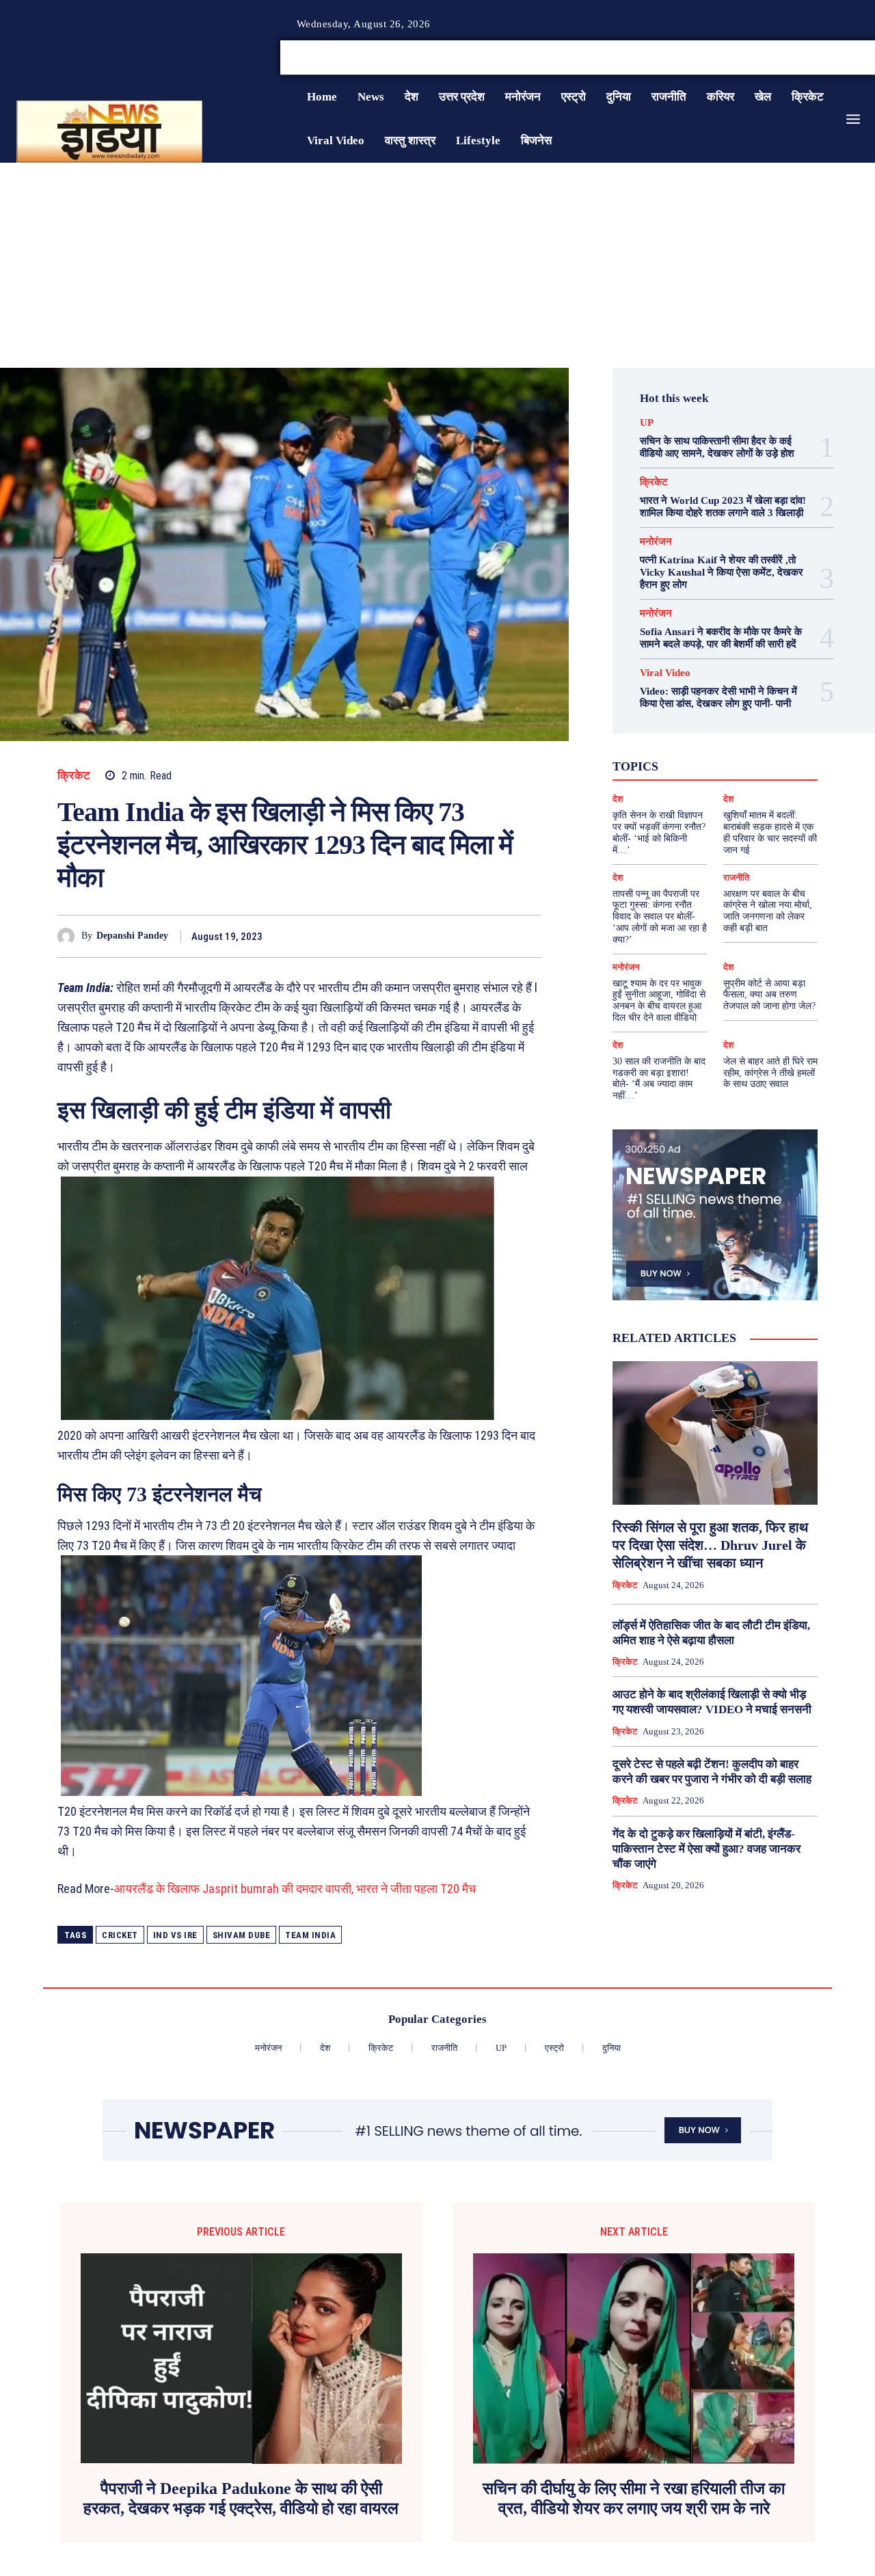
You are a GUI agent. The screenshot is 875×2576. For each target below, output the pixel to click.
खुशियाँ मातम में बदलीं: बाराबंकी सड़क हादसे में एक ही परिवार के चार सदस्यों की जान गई (770, 832)
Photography (665, 740)
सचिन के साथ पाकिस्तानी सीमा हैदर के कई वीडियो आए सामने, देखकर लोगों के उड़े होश (717, 447)
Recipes (723, 740)
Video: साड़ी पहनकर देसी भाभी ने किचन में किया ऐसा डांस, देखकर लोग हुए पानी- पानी (718, 697)
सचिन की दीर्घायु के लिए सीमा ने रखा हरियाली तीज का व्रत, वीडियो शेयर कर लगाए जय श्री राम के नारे (634, 2498)
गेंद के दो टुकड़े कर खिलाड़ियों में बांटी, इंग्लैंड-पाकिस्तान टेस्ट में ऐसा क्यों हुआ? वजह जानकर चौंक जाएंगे (706, 1849)
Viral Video (665, 673)
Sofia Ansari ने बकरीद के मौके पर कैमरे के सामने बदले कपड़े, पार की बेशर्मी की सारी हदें (721, 638)
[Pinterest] (465, 936)
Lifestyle (761, 727)
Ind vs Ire (175, 1935)
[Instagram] (837, 58)
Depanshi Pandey (132, 936)
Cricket (120, 1935)
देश (618, 877)
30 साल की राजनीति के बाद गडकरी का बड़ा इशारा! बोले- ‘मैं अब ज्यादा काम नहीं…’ (659, 1078)
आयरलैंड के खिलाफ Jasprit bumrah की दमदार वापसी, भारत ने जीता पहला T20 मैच (295, 1889)
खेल (690, 764)
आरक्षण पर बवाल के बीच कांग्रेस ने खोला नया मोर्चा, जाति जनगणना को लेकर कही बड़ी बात (768, 911)
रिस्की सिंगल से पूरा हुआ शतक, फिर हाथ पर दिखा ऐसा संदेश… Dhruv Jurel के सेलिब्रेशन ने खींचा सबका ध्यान (710, 1545)
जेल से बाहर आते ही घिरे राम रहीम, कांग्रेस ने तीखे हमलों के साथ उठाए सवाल (770, 1073)
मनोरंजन (656, 542)
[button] (771, 57)
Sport (766, 740)
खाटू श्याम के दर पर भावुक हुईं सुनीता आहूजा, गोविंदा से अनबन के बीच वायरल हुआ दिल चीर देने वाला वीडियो (659, 1001)
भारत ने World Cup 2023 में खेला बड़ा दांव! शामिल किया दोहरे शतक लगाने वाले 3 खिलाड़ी (723, 507)
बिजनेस (649, 777)
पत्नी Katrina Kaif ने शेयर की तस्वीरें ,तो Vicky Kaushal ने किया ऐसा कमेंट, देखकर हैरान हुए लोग (722, 572)
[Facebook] (820, 58)
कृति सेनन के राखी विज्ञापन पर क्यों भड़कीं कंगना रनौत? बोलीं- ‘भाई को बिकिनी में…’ (659, 832)
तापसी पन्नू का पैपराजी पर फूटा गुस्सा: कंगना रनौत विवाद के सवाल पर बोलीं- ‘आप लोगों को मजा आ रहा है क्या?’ (660, 917)
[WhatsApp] (496, 936)
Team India (310, 1935)
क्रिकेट (74, 776)
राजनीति (743, 777)
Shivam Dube (242, 1935)
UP (647, 423)
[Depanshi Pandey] (69, 936)
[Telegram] (528, 936)
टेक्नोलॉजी (732, 764)
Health (713, 727)
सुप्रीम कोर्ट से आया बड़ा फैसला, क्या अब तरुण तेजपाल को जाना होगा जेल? (769, 995)
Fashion (668, 727)
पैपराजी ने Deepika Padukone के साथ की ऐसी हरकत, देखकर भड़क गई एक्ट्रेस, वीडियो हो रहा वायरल (241, 2498)
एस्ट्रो (765, 752)
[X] (853, 58)
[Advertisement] (437, 265)
